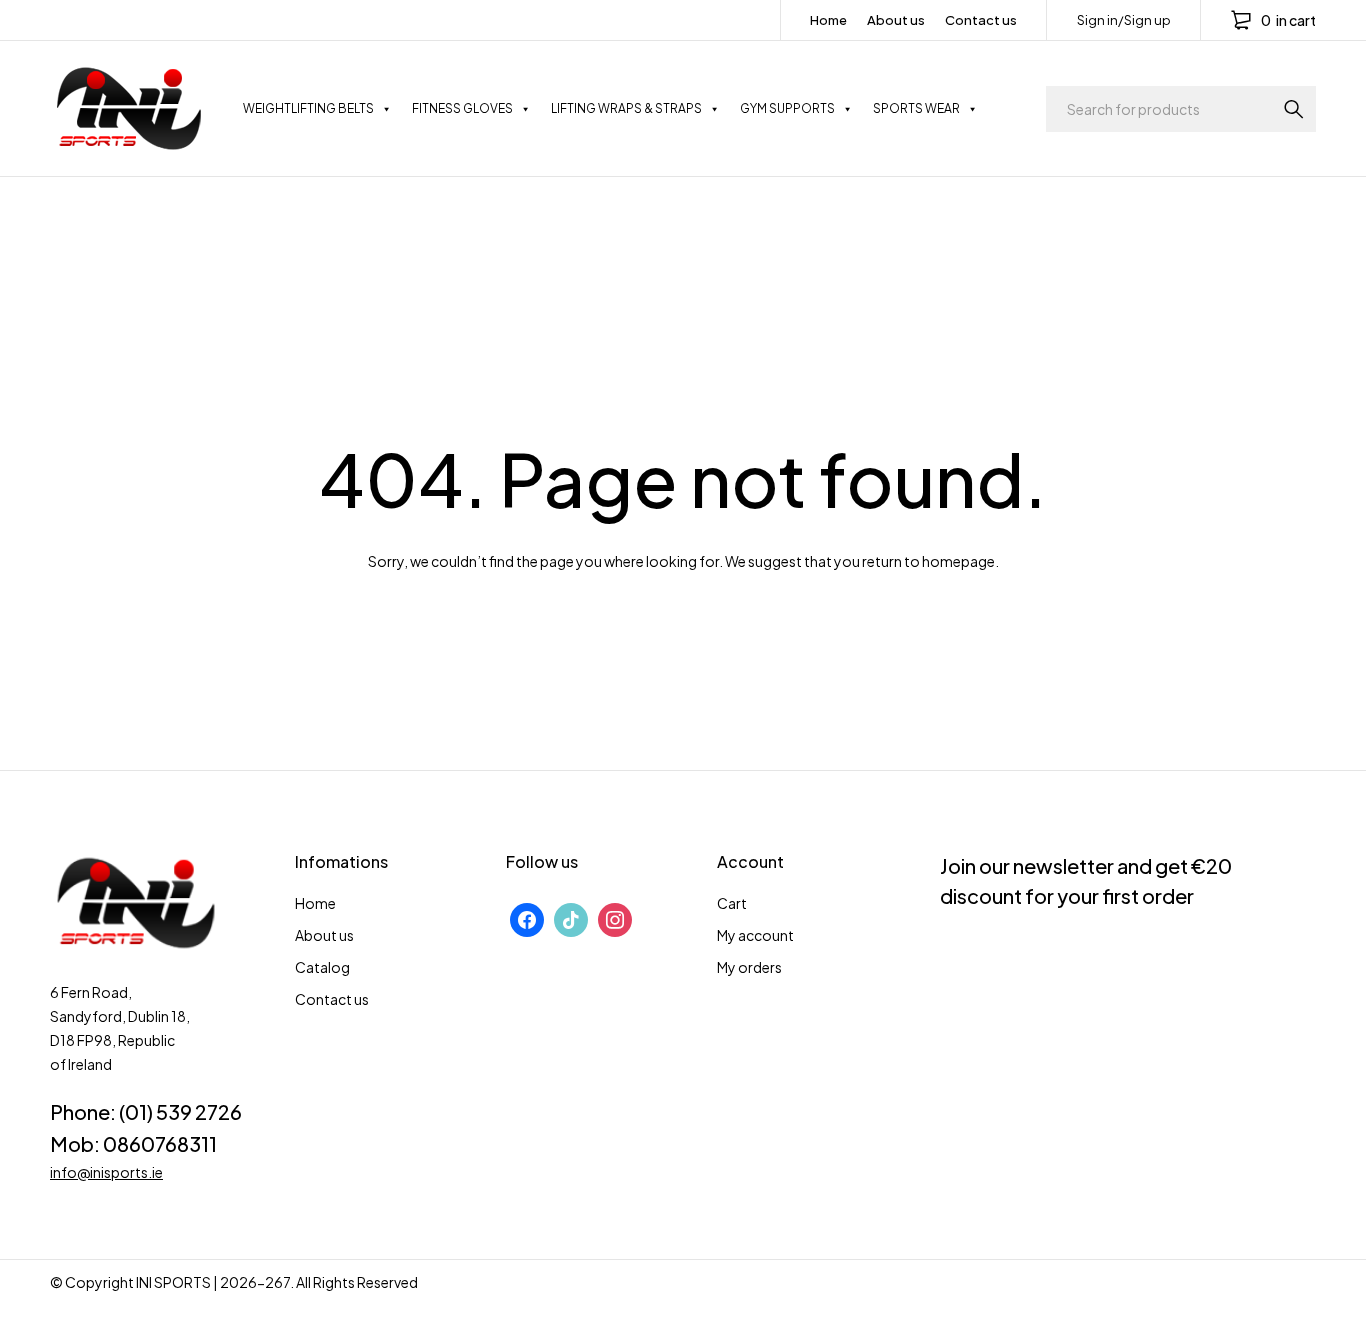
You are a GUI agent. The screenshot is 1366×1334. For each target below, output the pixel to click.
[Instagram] (615, 918)
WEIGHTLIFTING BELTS (308, 108)
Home (828, 20)
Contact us (981, 20)
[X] (571, 918)
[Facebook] (527, 918)
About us (896, 20)
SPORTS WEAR (916, 108)
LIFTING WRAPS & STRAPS (626, 108)
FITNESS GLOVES (462, 108)
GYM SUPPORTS (787, 108)
